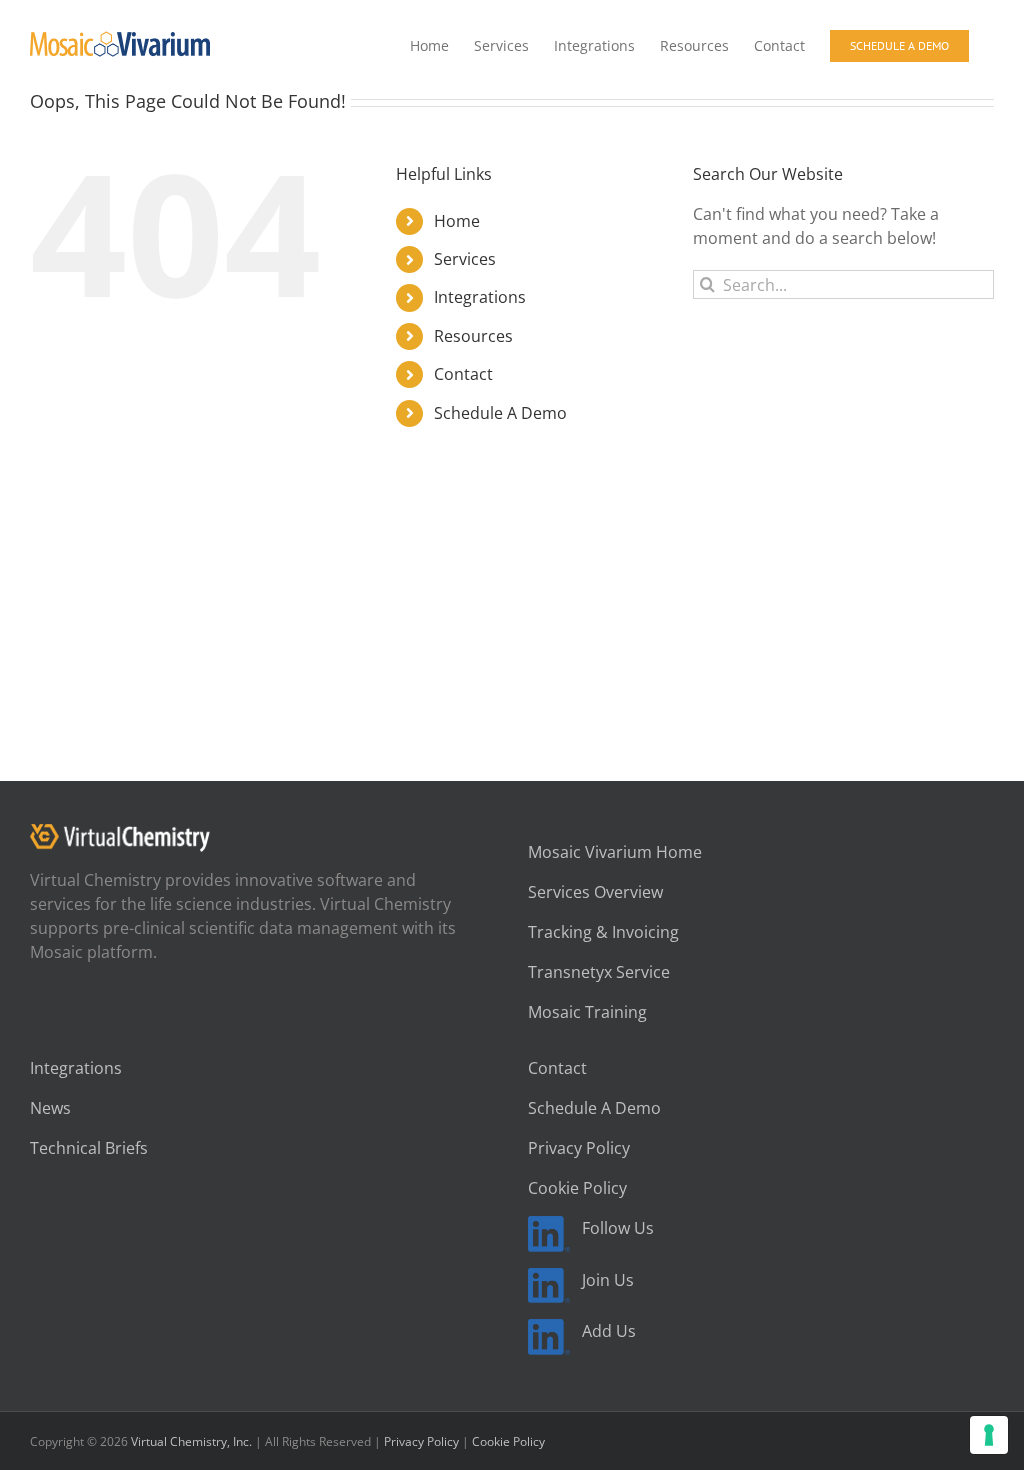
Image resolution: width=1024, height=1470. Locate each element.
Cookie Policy (577, 1188)
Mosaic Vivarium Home (615, 852)
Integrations (480, 297)
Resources (473, 336)
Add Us (609, 1331)
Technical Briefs (89, 1148)
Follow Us (618, 1228)
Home (457, 221)
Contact (463, 374)
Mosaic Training (587, 1012)
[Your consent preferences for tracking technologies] (989, 1435)
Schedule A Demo (500, 413)
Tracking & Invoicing (603, 932)
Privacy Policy (579, 1148)
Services (465, 259)
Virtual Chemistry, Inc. (191, 1441)
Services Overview (595, 892)
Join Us (608, 1280)
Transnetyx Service (599, 972)
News (50, 1108)
